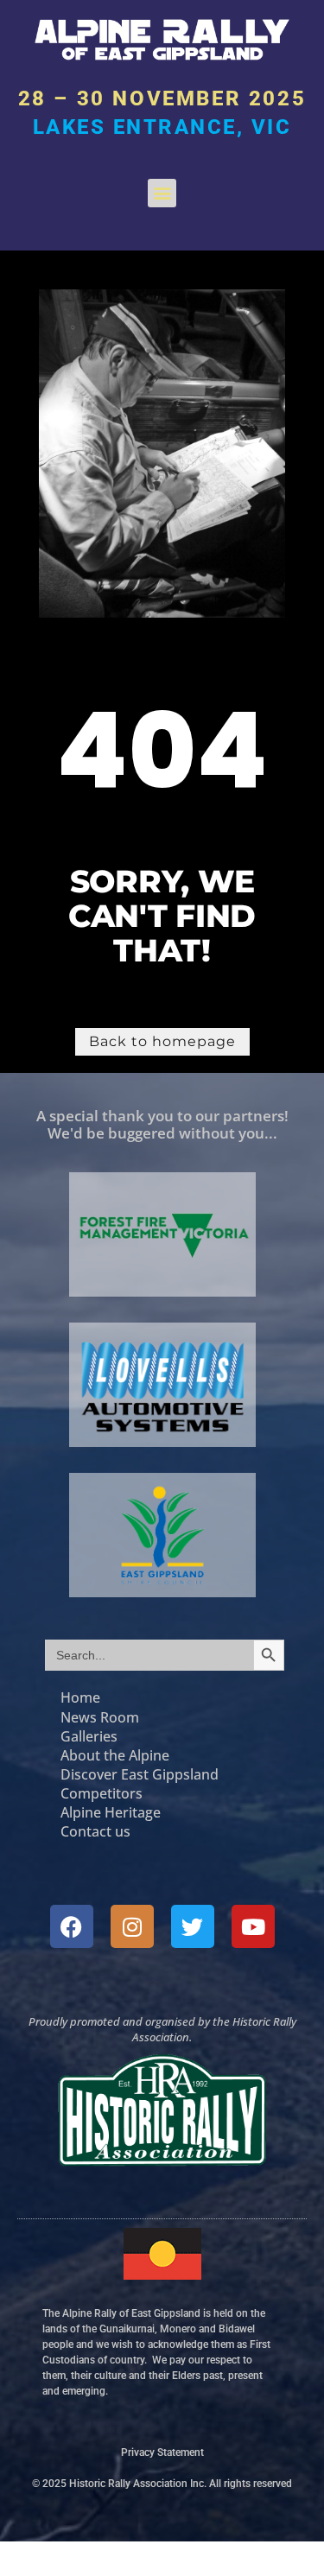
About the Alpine (117, 1755)
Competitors (102, 1793)
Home (80, 1697)
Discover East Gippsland (140, 1774)
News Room (100, 1717)
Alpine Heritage (111, 1812)
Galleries (89, 1736)
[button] (162, 193)
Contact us (95, 1831)
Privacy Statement (162, 2452)
